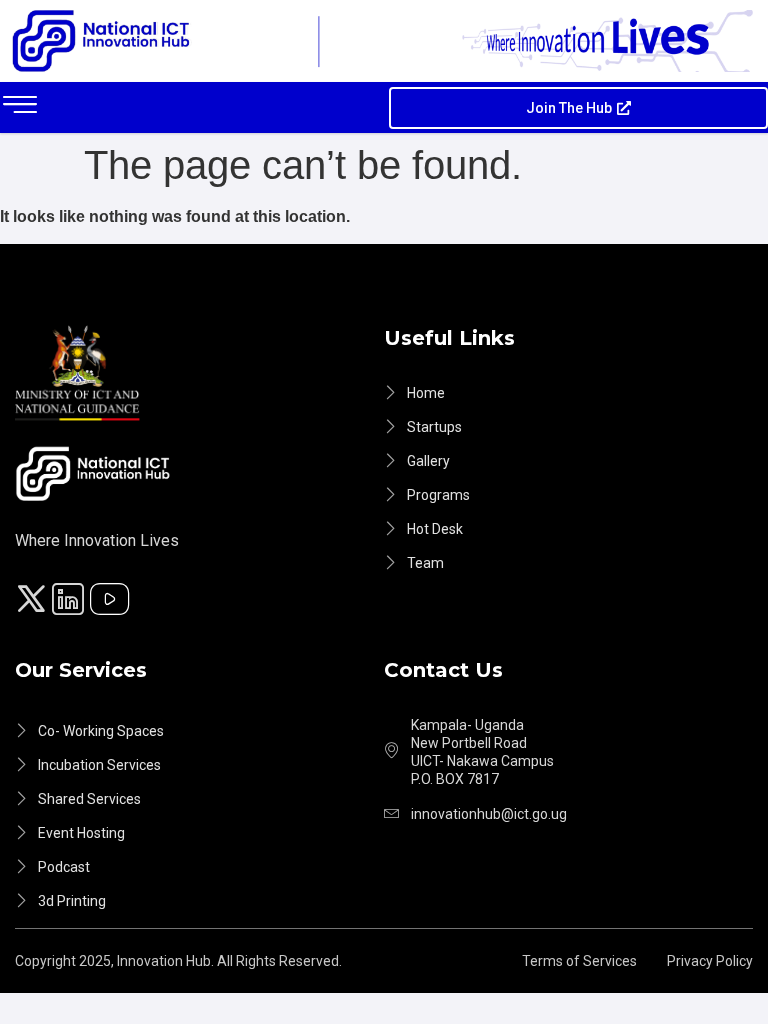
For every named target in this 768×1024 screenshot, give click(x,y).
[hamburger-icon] (20, 107)
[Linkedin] (71, 602)
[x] (34, 602)
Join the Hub (569, 108)
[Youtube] (113, 602)
